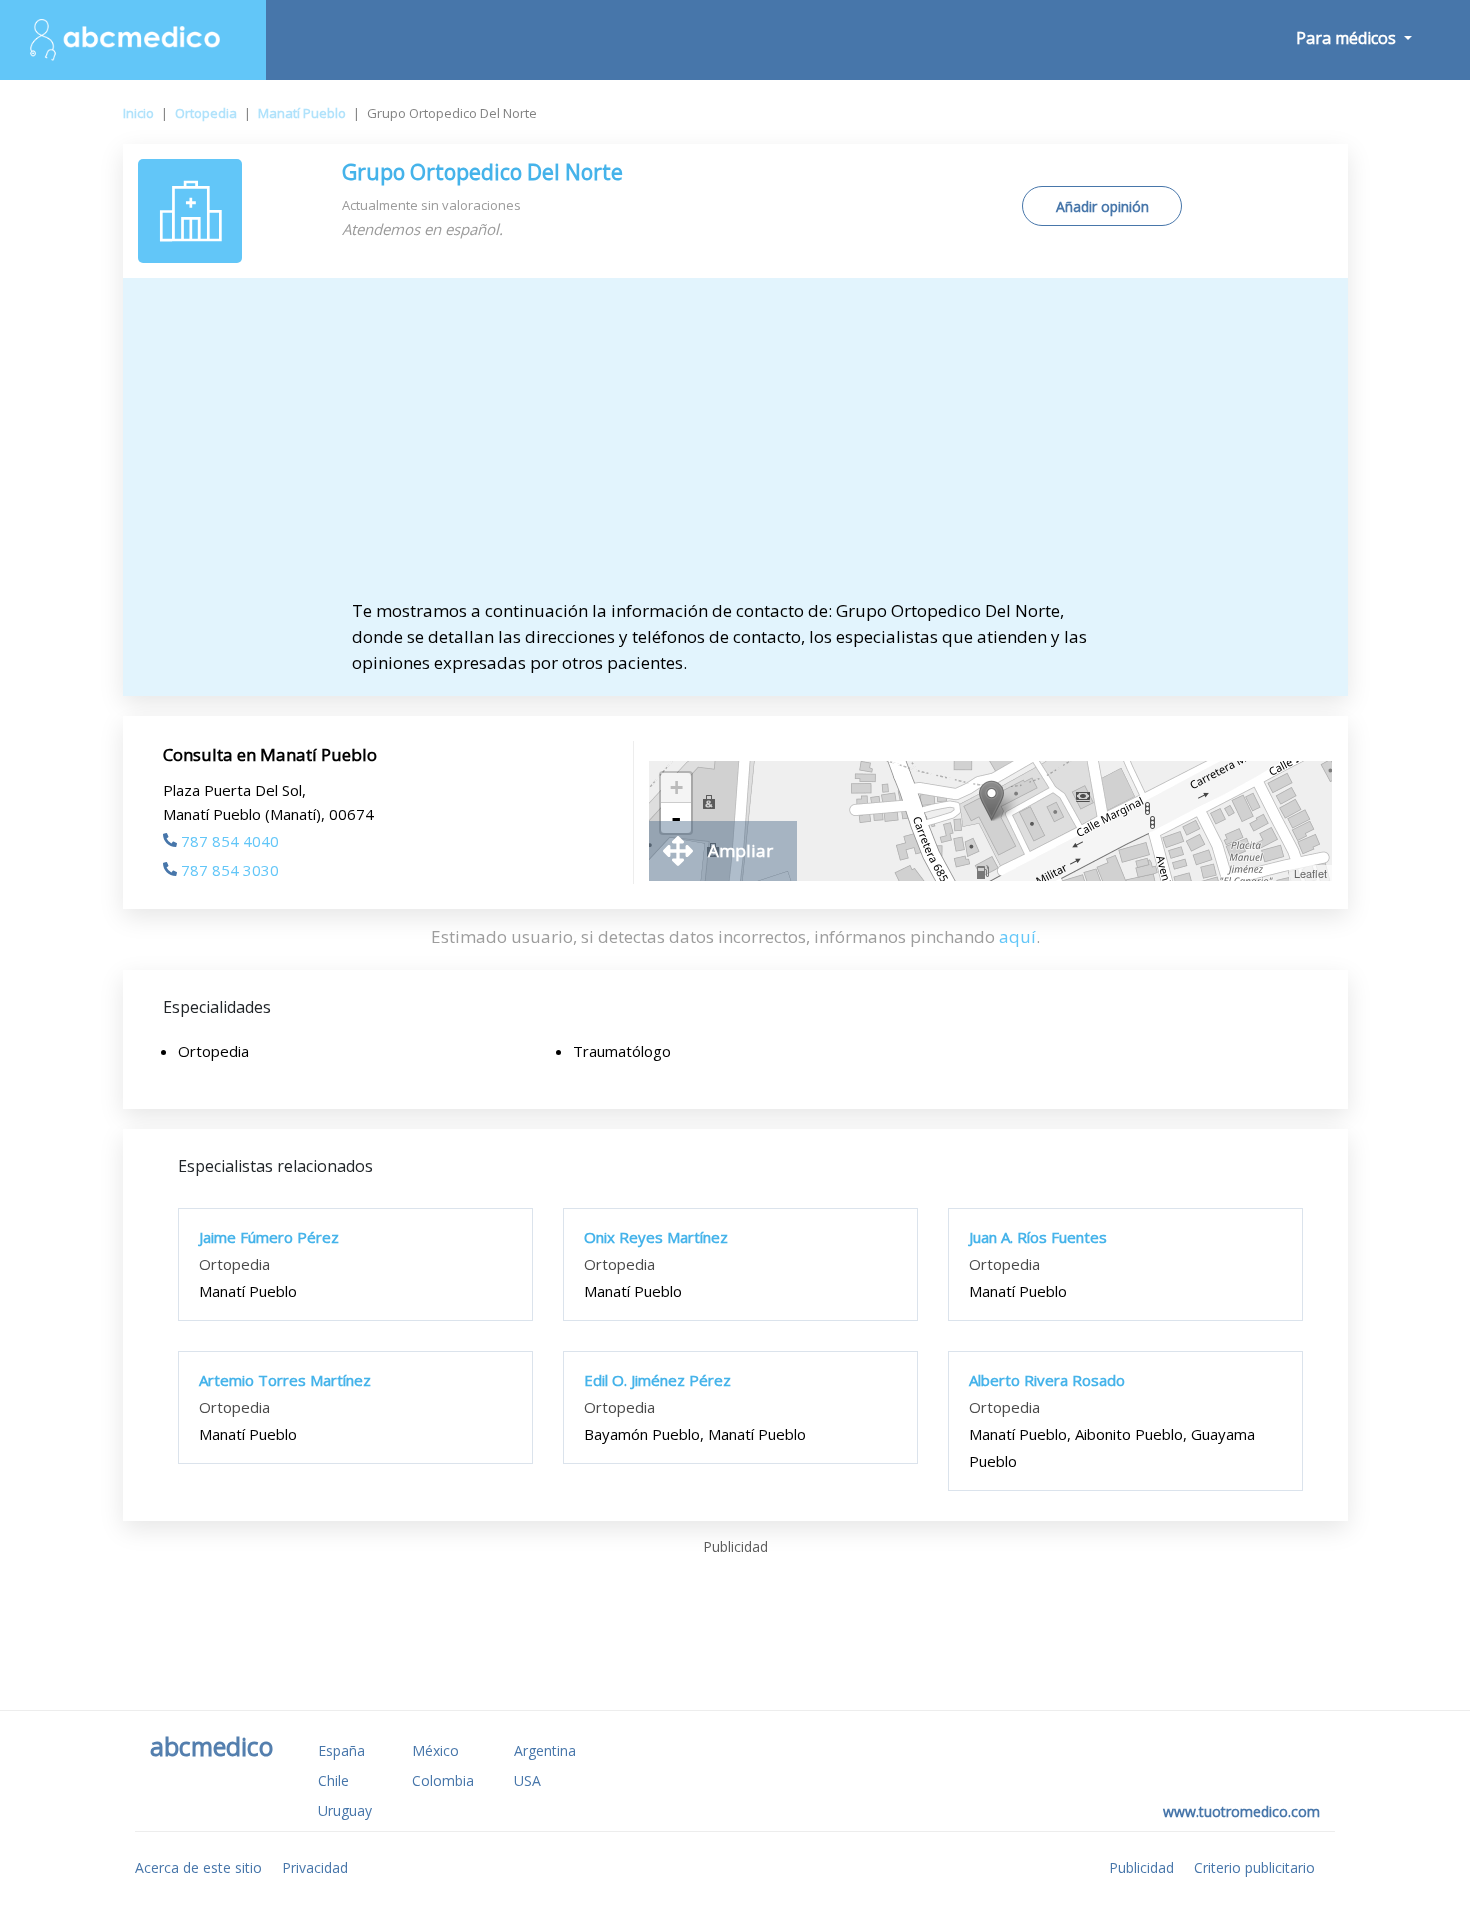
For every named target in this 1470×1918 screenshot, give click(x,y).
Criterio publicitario (1254, 1867)
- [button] (676, 818)
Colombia (443, 1780)
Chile (333, 1780)
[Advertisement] (735, 448)
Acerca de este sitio (198, 1867)
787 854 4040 (230, 841)
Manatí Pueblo (302, 113)
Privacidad (315, 1867)
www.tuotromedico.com (1241, 1811)
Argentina (545, 1750)
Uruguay (345, 1810)
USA (527, 1780)
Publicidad (1141, 1867)
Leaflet (1310, 873)
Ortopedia (206, 113)
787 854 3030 (230, 870)
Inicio (138, 113)
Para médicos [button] (1348, 38)
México (435, 1750)
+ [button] (676, 787)
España (341, 1750)
